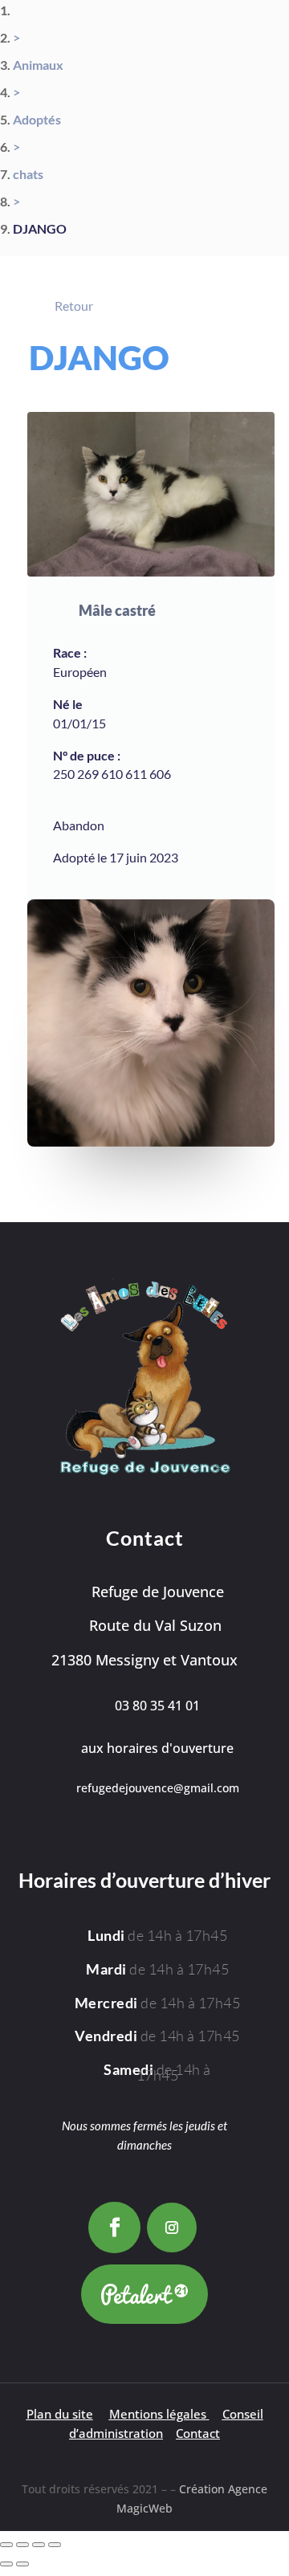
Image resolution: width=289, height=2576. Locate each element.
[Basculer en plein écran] (22, 2545)
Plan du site (60, 2414)
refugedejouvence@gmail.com (158, 1788)
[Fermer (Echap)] (55, 2545)
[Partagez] (39, 2545)
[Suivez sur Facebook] (114, 2228)
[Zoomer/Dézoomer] (6, 2545)
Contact (198, 2433)
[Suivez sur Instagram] (172, 2228)
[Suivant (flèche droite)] (22, 2564)
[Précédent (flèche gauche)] (6, 2564)
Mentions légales (158, 2414)
